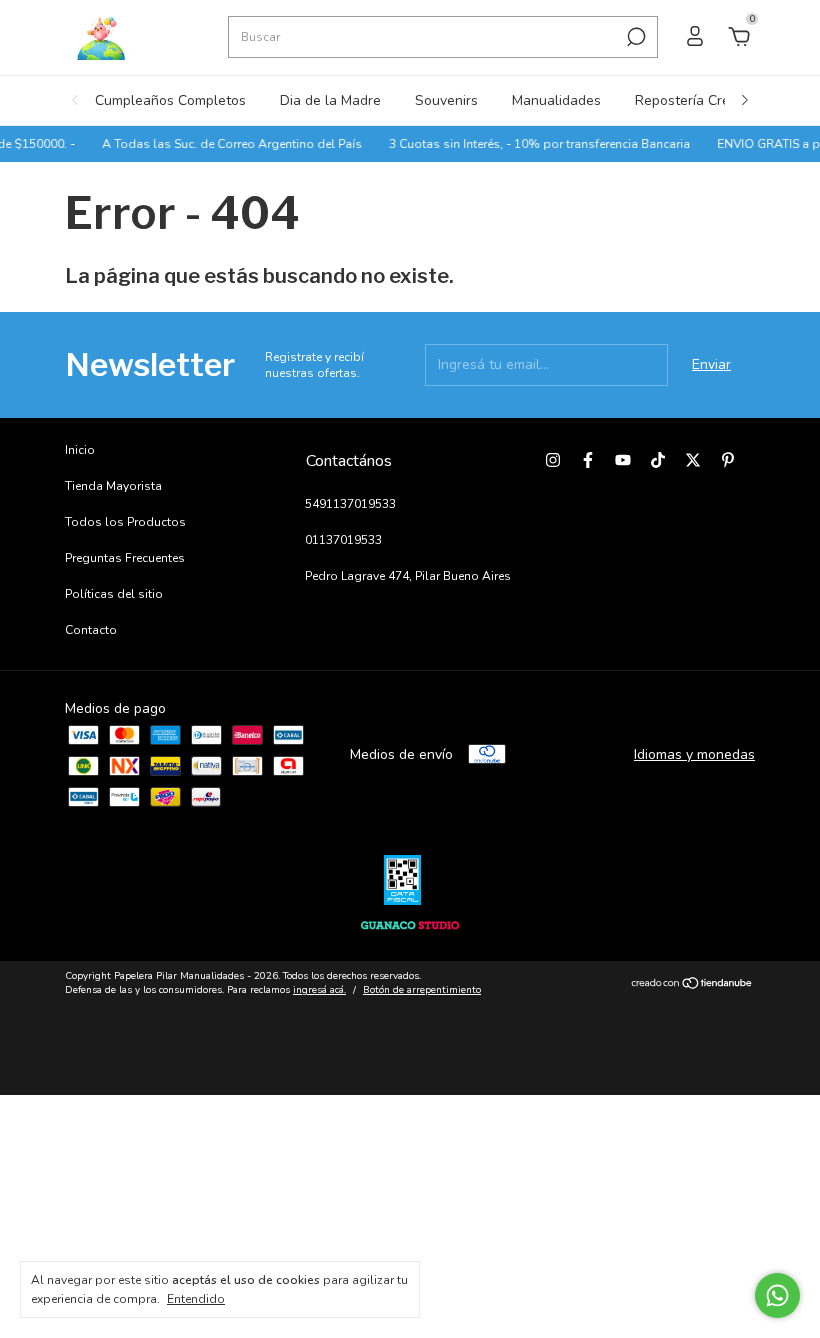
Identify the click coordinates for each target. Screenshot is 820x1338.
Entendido (196, 1299)
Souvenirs (446, 100)
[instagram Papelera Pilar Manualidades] (553, 460)
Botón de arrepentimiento (422, 990)
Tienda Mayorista (113, 486)
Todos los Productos (125, 522)
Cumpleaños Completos (170, 100)
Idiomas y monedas (694, 754)
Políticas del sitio (114, 594)
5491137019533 (350, 504)
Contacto (91, 630)
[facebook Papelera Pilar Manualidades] (588, 460)
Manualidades (556, 100)
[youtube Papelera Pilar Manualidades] (623, 460)
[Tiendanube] (692, 985)
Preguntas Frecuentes (125, 558)
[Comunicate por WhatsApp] (777, 1295)
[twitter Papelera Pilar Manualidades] (693, 460)
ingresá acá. (319, 990)
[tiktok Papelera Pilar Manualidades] (658, 460)
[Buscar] (634, 37)
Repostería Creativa (698, 100)
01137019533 (343, 540)
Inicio (80, 450)
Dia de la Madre (330, 100)
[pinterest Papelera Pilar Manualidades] (728, 460)
